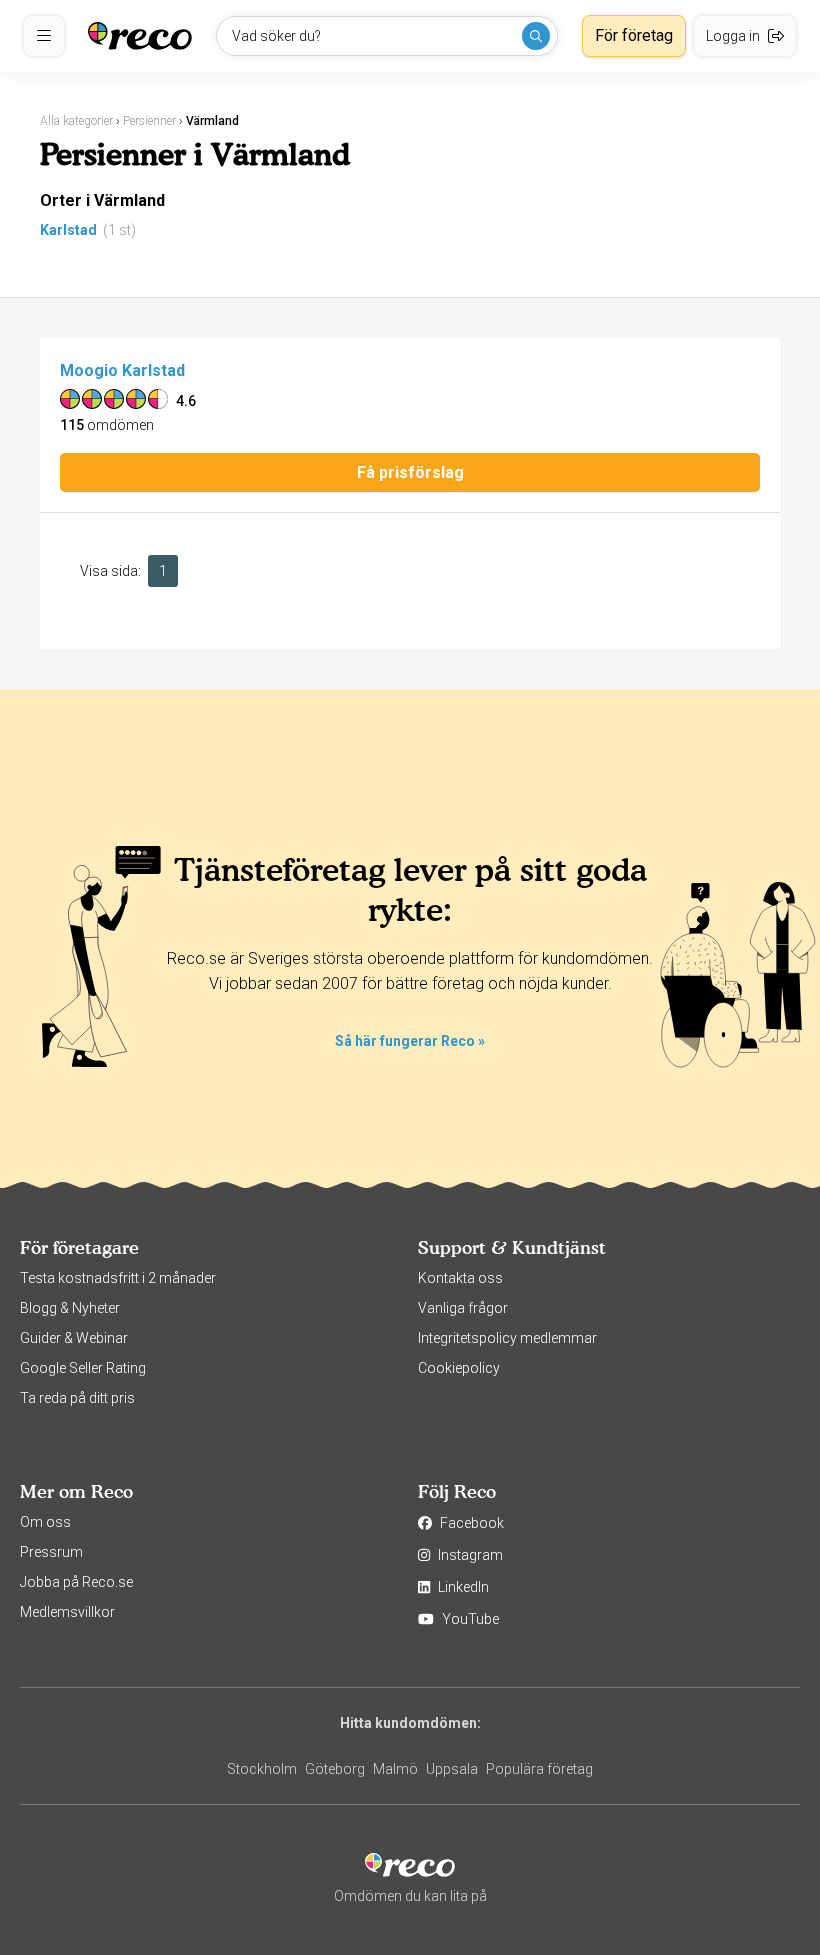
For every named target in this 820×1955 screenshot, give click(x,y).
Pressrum (51, 1552)
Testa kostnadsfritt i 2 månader (118, 1278)
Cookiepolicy (459, 1368)
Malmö (395, 1769)
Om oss (45, 1522)
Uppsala (452, 1769)
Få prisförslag (410, 472)
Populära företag (539, 1769)
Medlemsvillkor (67, 1612)
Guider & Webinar (74, 1338)
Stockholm (262, 1769)
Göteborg (335, 1769)
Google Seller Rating (83, 1368)
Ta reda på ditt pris (77, 1398)
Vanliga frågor (463, 1308)
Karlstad (68, 230)
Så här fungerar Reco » (410, 1041)
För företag (634, 35)
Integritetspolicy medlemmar (507, 1338)
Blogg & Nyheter (70, 1308)
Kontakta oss (460, 1278)
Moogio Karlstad (122, 370)
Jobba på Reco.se (76, 1582)
